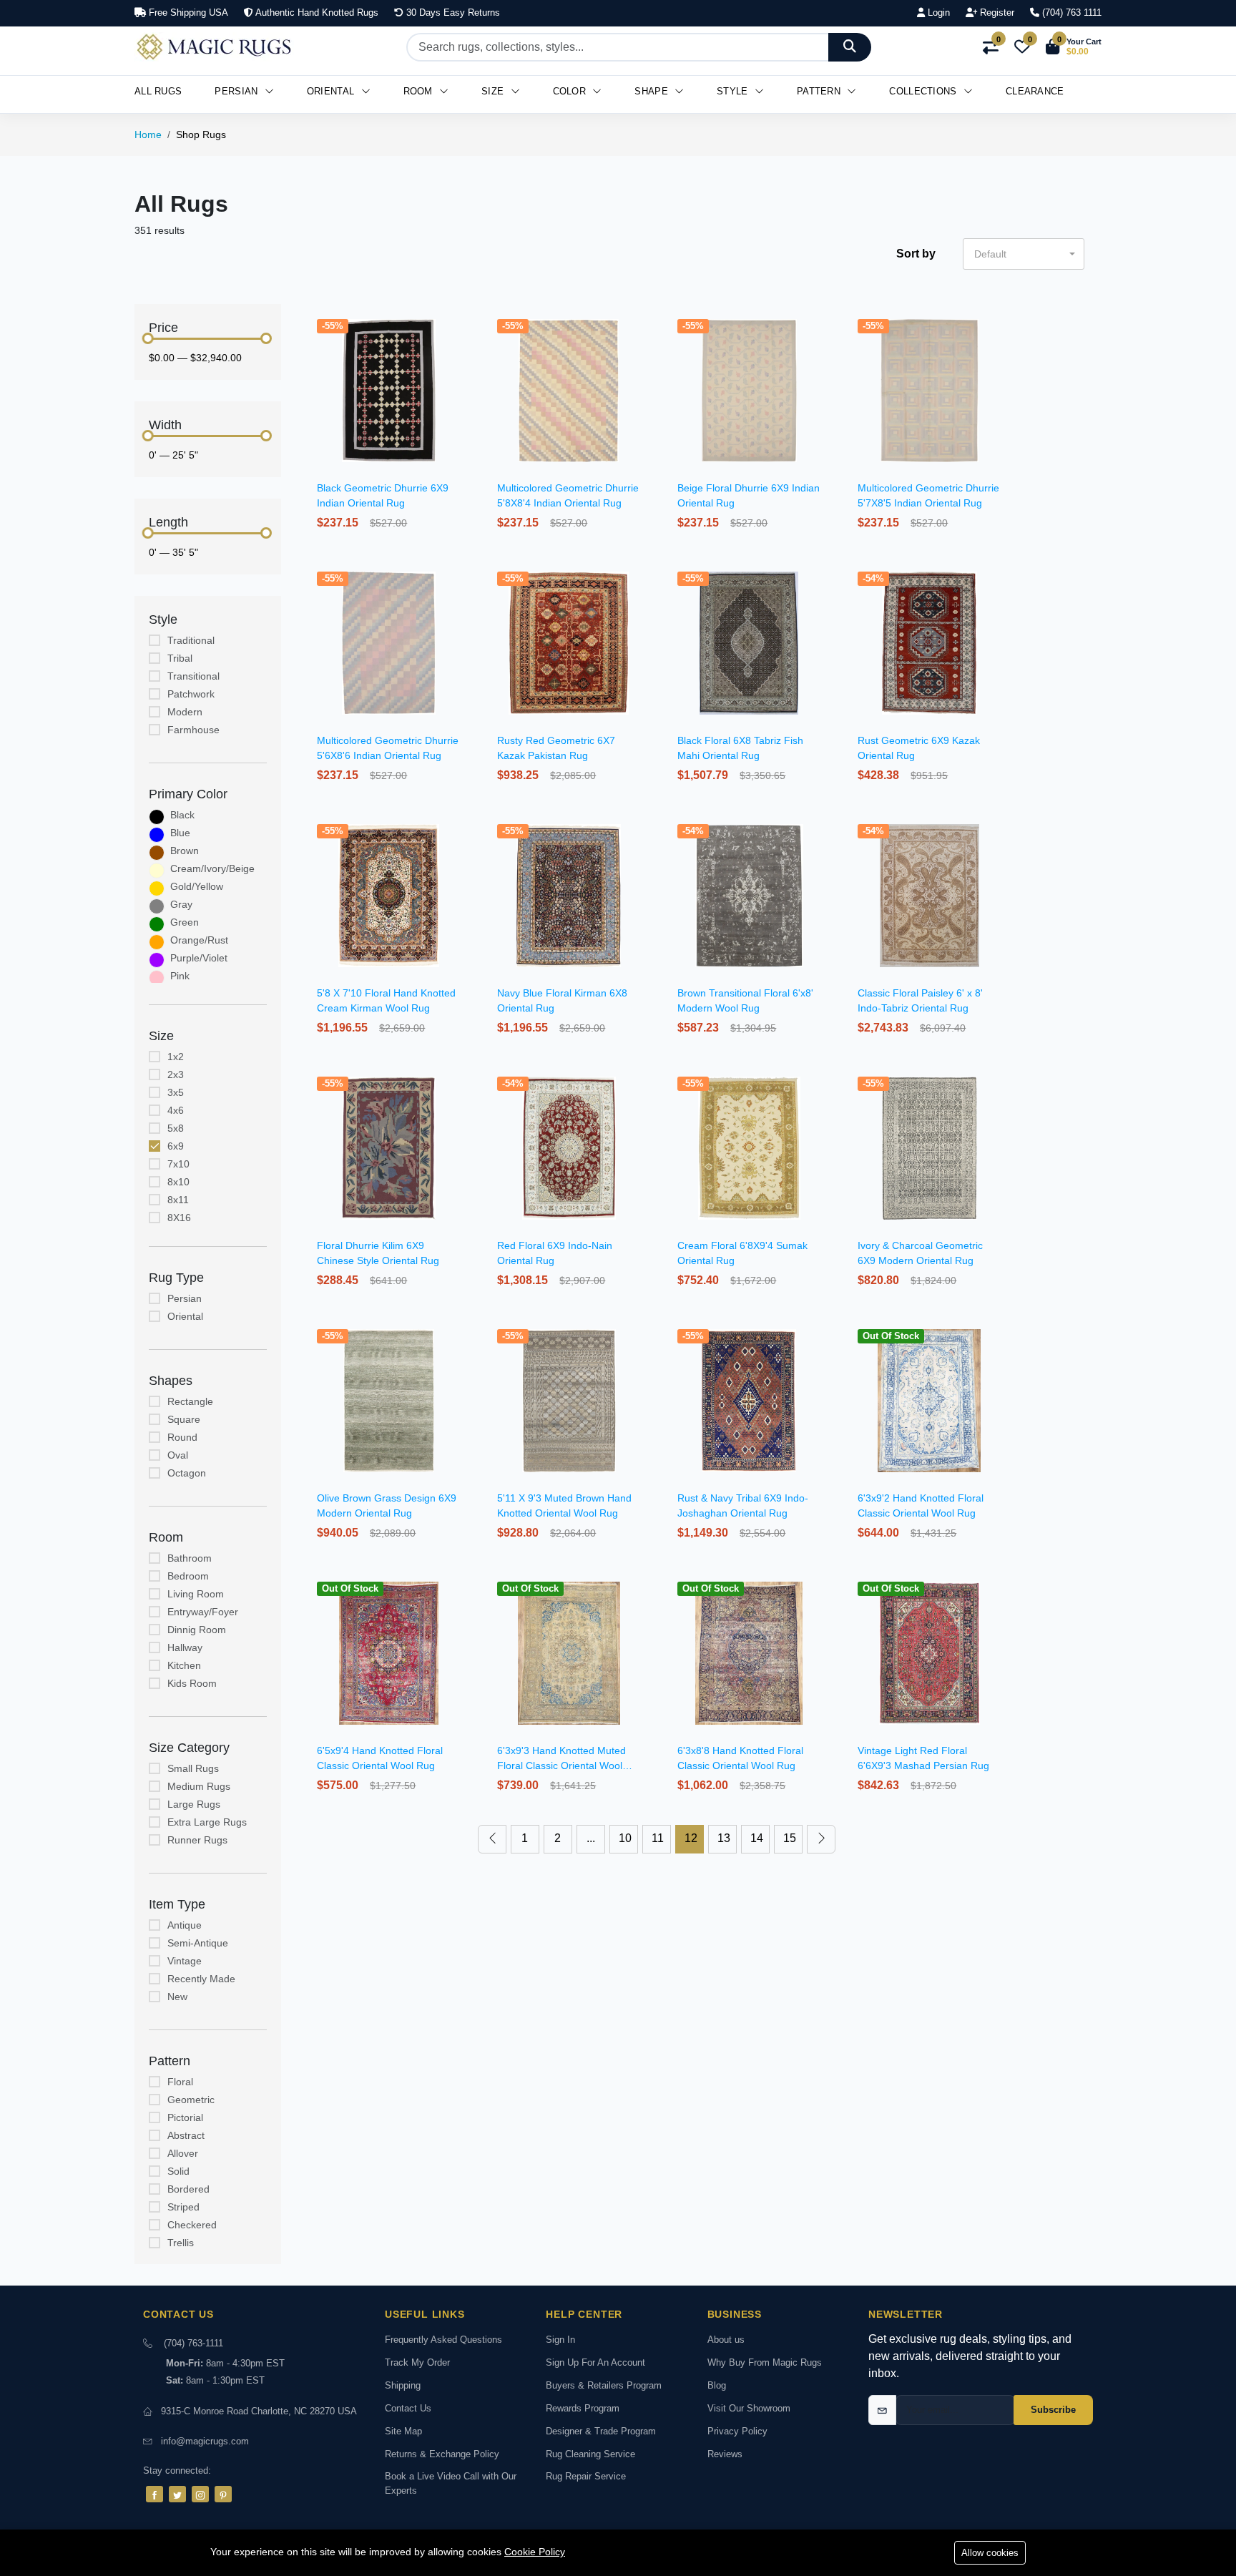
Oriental (332, 91)
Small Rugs (193, 1768)
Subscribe (1053, 2410)
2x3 (176, 1074)
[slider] (148, 338)
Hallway (185, 1647)
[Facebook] (154, 2494)
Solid (178, 2171)
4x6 (176, 1110)
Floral (180, 2082)
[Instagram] (200, 2494)
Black (182, 815)
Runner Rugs (197, 1840)
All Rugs (158, 91)
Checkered (192, 2225)
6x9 (176, 1146)
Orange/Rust (199, 940)
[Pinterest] (223, 2494)
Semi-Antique (198, 1943)
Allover (183, 2153)
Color (571, 91)
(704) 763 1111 (1070, 13)
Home (148, 134)
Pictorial (185, 2117)
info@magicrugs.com (205, 2441)
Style (734, 91)
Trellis (181, 2243)
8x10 (178, 1182)
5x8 (176, 1128)
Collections (924, 91)
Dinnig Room (197, 1630)
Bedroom (188, 1576)
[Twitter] (177, 2494)
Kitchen (184, 1665)
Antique (185, 1925)
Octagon (187, 1473)
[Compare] (462, 361)
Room (420, 91)
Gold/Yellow (197, 886)
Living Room (196, 1594)
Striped (183, 2207)
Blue (180, 833)
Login (937, 13)
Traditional (191, 640)
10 (625, 1838)
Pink (180, 976)
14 (757, 1838)
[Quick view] (462, 324)
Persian (237, 91)
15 (790, 1838)
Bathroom (190, 1558)
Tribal (180, 658)
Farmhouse (193, 730)
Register (996, 13)
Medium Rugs (199, 1786)
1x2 (176, 1057)
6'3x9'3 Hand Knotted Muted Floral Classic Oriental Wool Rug (561, 1766)
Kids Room (192, 1683)
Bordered (188, 2189)
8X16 (179, 1218)
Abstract (186, 2135)
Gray (181, 904)
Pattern (820, 91)
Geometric (191, 2100)
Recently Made (201, 1979)
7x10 (178, 1164)
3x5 (176, 1092)
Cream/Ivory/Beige (212, 868)
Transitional (193, 676)
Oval (178, 1455)
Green (185, 922)
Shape (653, 91)
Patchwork (191, 694)
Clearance (1035, 91)
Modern (185, 712)
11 (658, 1838)
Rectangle (190, 1401)
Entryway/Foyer (203, 1612)
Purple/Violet (199, 958)
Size (494, 91)
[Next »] (821, 1839)
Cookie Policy (535, 2552)
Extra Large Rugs (207, 1822)
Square (184, 1419)
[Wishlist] (462, 343)
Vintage (185, 1961)
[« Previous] (492, 1839)
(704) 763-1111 (193, 2343)
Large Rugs (194, 1804)
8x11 (178, 1200)
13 (724, 1838)
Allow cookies (990, 2553)
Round (182, 1437)
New (177, 1997)
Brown (185, 851)
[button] (1074, 47)
